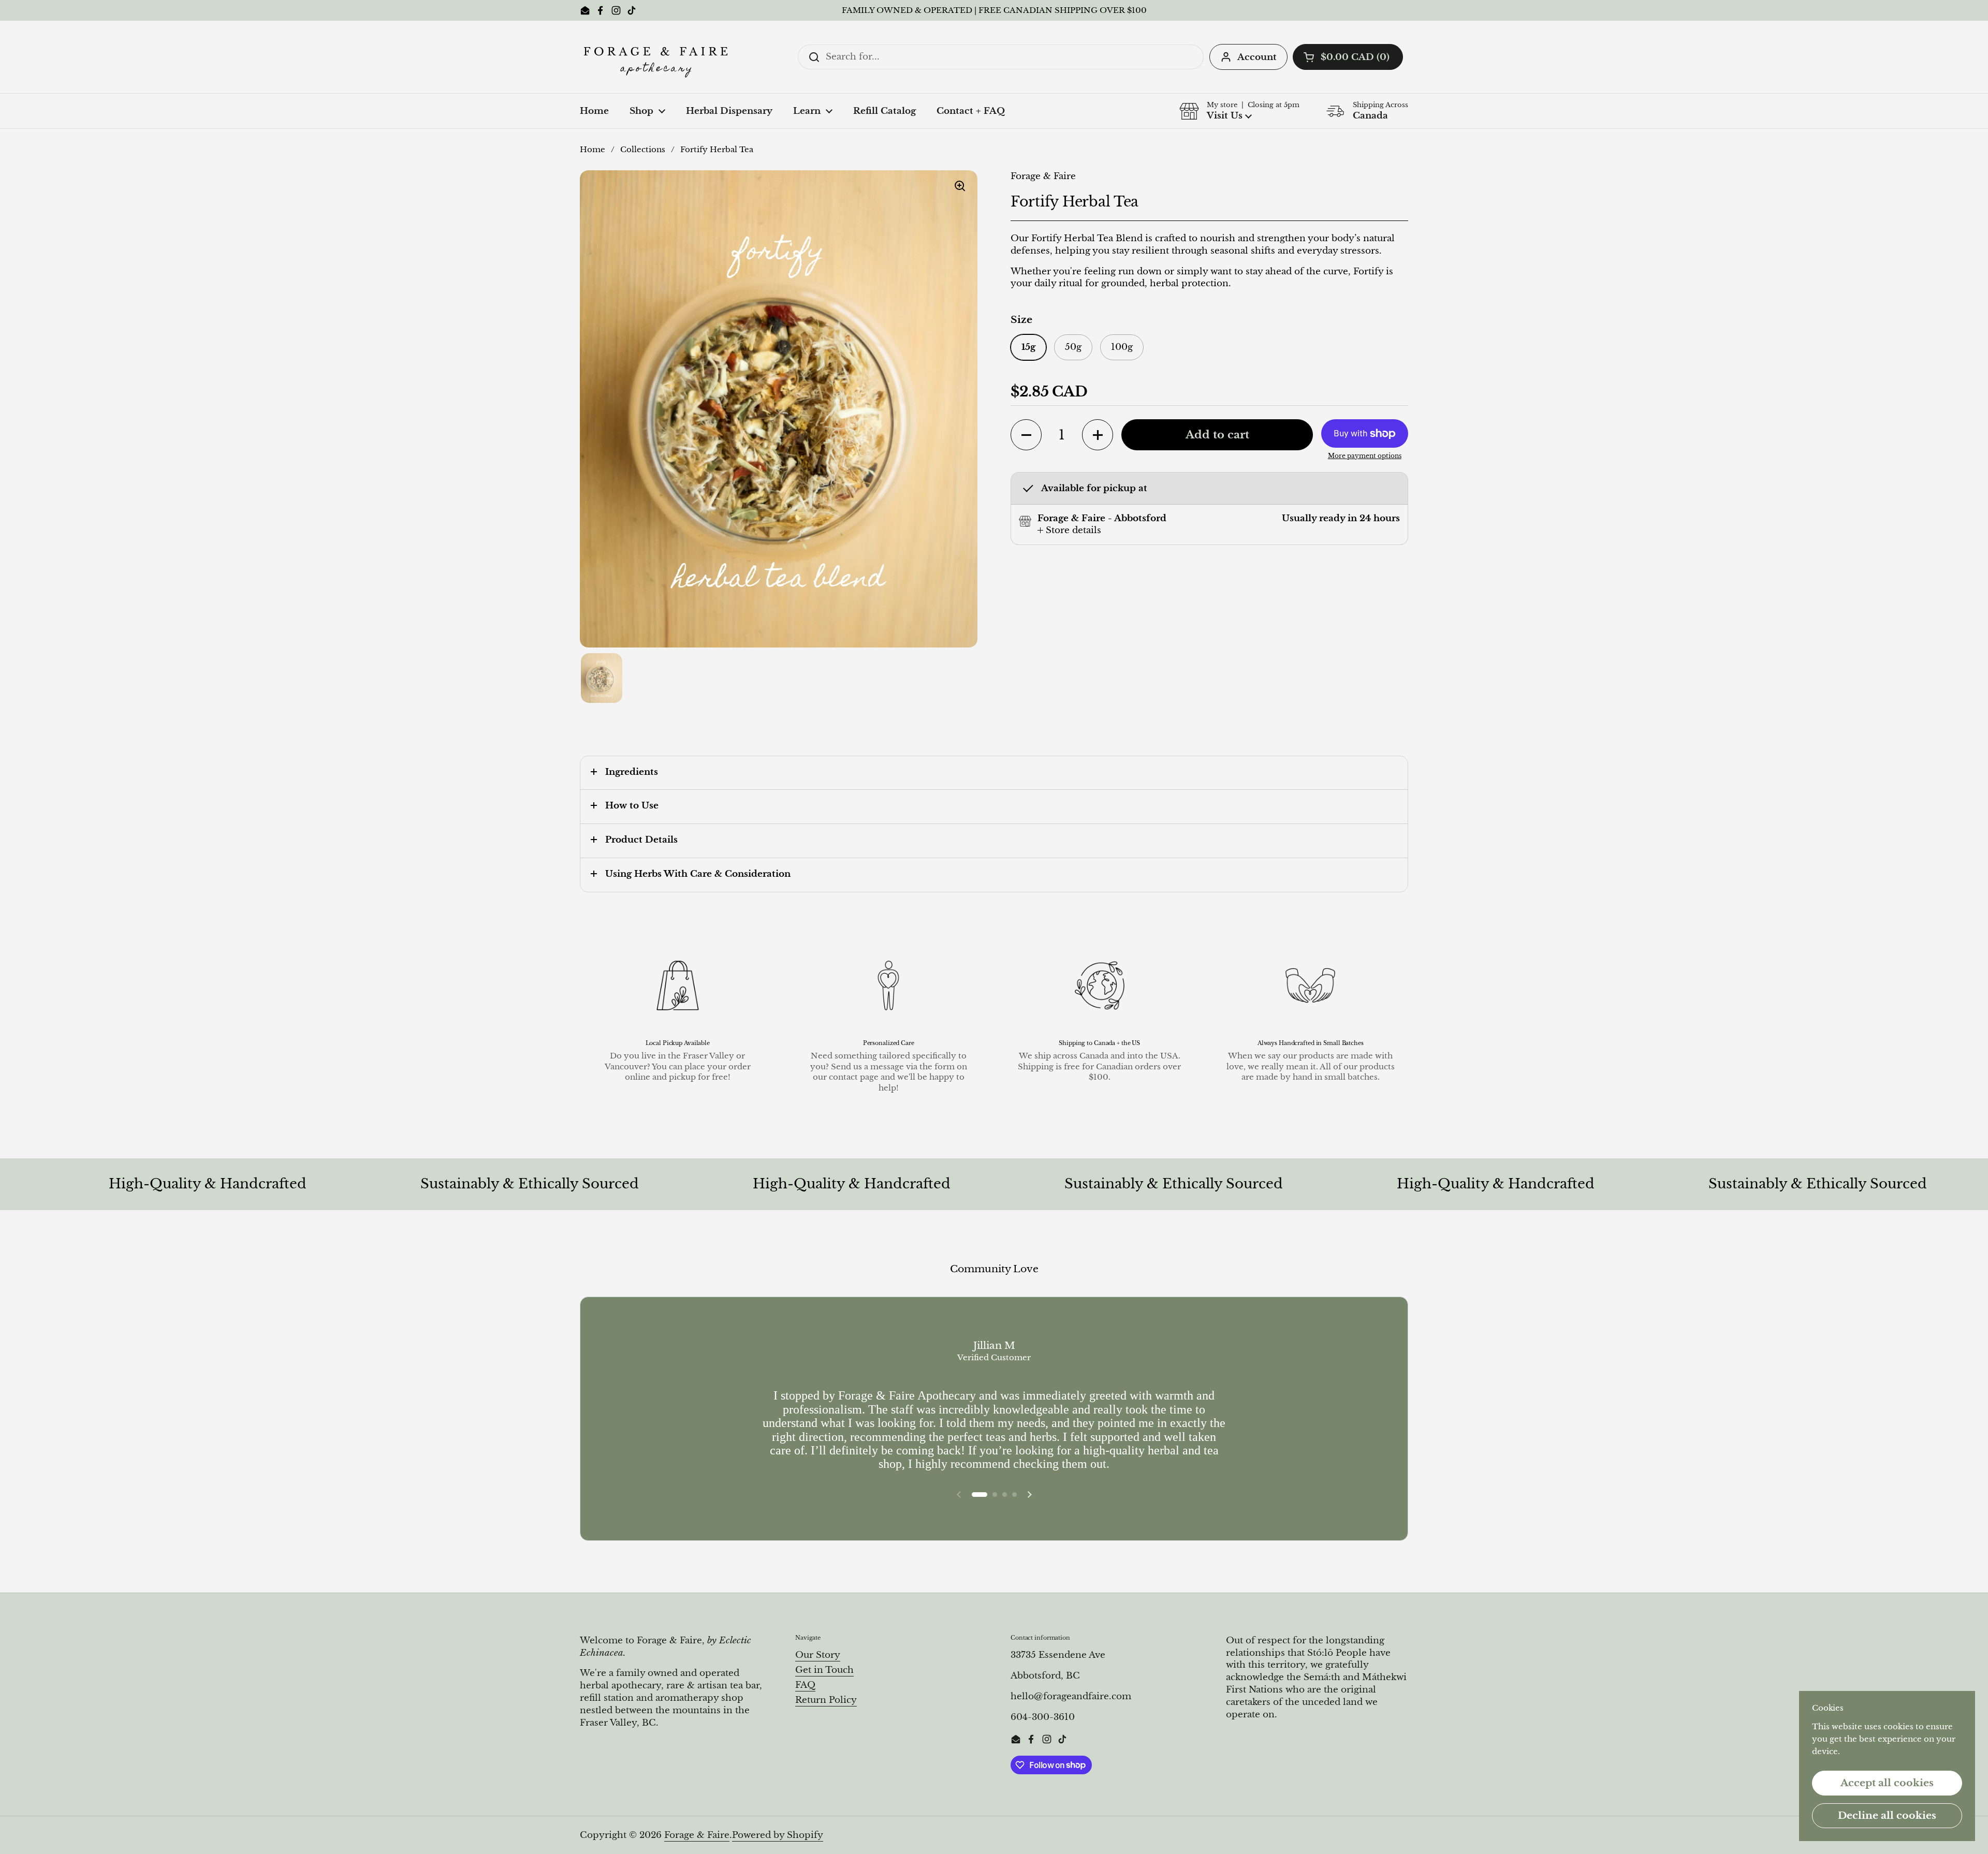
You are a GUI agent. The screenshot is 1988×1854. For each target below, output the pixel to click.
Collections (643, 150)
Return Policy (826, 1700)
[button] (1348, 57)
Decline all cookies (1887, 1815)
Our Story (818, 1655)
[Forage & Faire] (657, 57)
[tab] (1069, 531)
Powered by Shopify (778, 1835)
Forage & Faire (697, 1835)
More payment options (1365, 456)
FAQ (805, 1685)
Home (593, 150)
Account (1257, 57)
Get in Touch (824, 1670)
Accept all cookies (1887, 1783)
